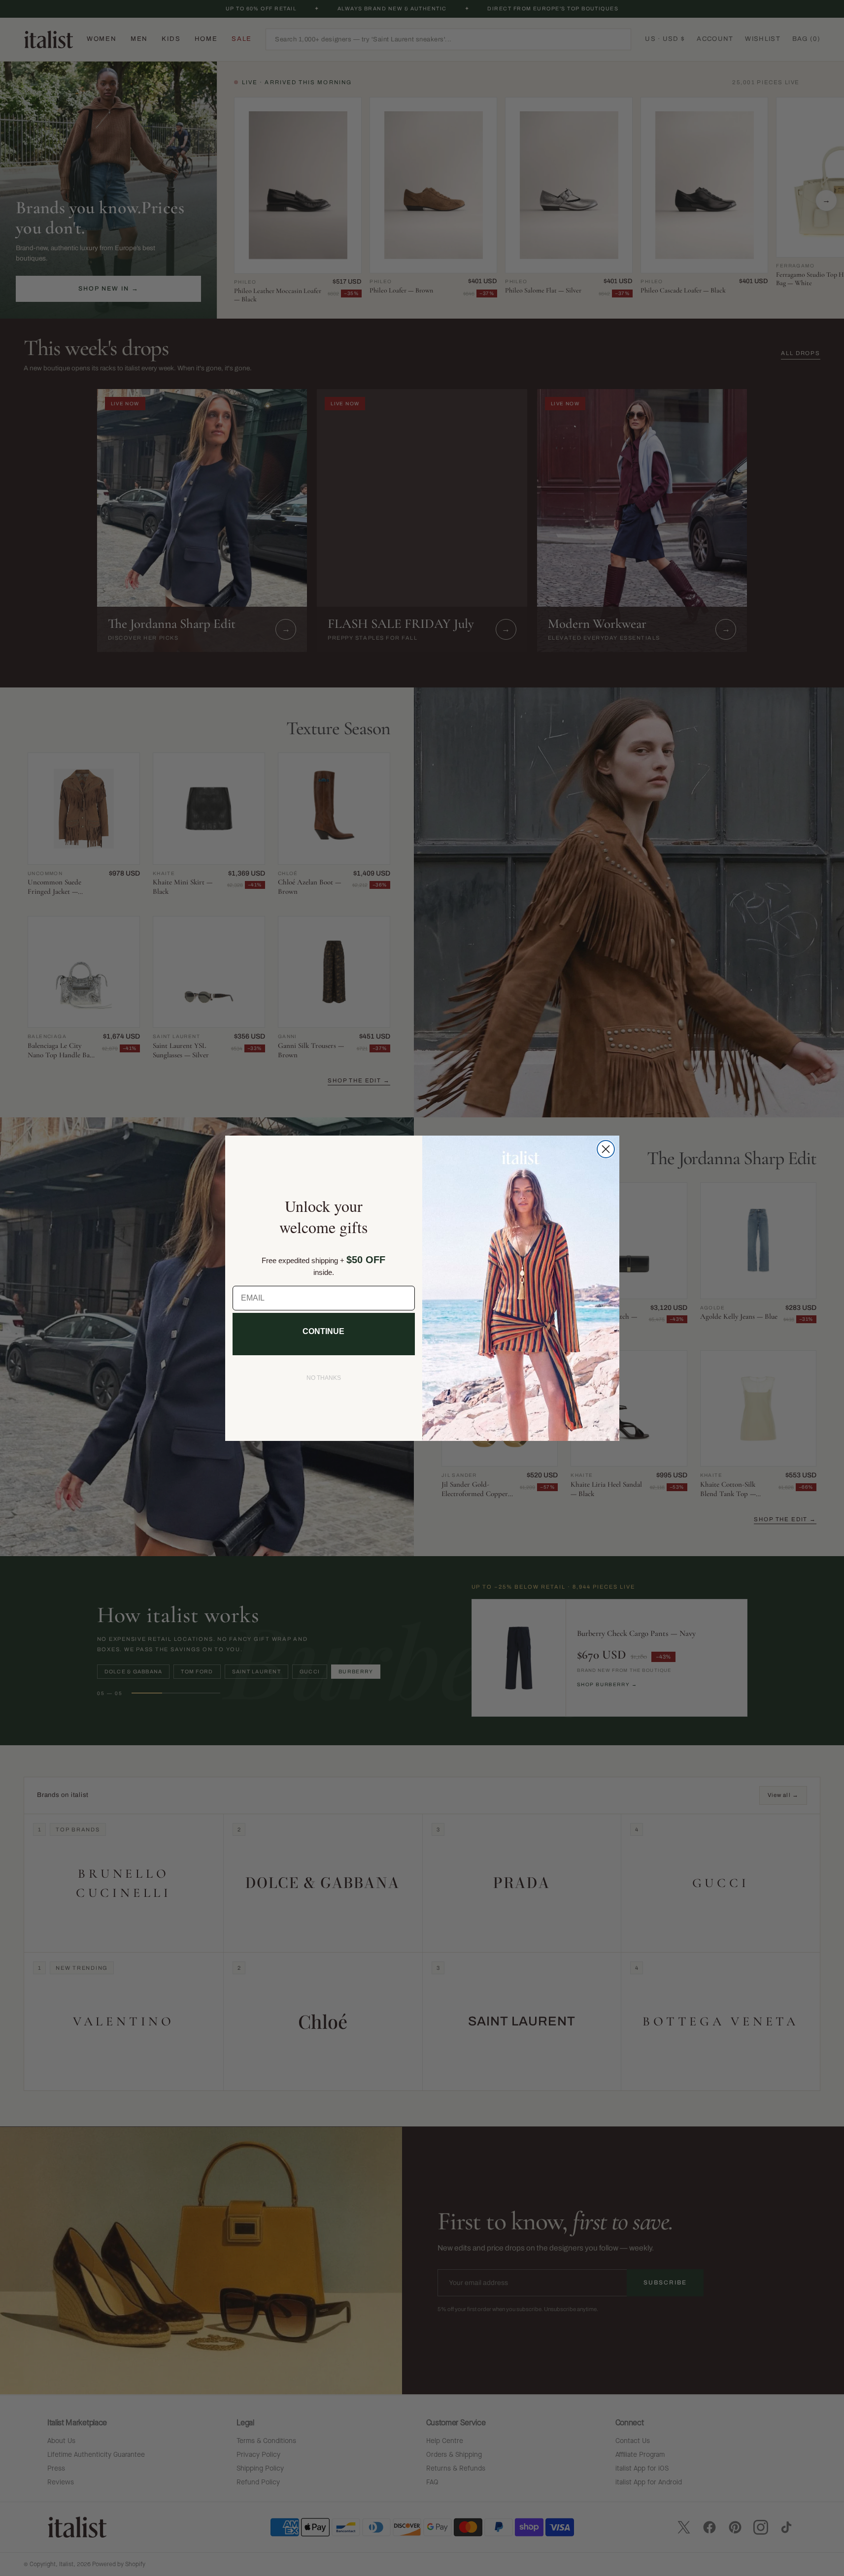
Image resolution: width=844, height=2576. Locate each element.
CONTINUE (323, 1331)
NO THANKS (324, 1378)
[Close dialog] (606, 1149)
